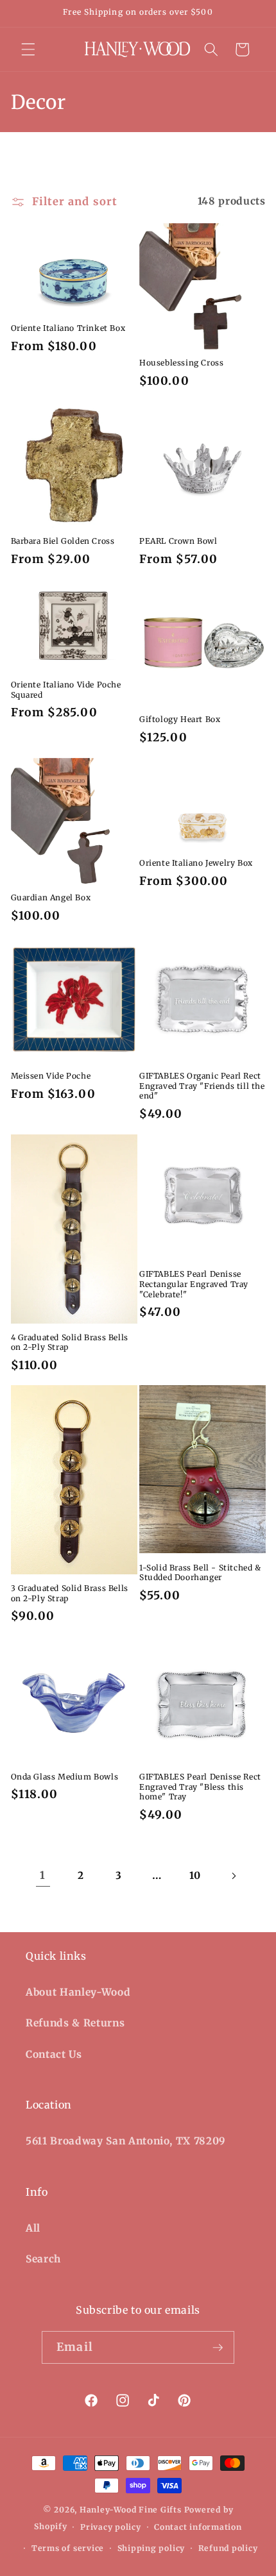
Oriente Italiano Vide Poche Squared (66, 690)
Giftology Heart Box (180, 719)
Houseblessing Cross (181, 363)
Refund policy (228, 2548)
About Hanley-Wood (78, 1992)
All (33, 2228)
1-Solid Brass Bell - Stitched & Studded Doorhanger (200, 1573)
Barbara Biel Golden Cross (63, 541)
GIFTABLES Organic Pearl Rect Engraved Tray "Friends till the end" (202, 1086)
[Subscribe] (218, 2348)
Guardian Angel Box (51, 897)
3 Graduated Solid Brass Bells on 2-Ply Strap (70, 1593)
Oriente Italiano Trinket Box (68, 328)
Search (43, 2259)
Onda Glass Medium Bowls (65, 1777)
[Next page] (233, 1876)
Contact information (198, 2527)
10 (195, 1875)
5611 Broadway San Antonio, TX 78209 (126, 2141)
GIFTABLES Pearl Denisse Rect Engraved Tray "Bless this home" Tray (200, 1787)
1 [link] (43, 1875)
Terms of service (68, 2548)
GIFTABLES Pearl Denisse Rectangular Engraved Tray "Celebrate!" (194, 1284)
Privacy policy (111, 2527)
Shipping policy (151, 2548)
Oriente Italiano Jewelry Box (196, 863)
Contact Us (54, 2054)
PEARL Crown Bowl (178, 541)
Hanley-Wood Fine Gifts (131, 2510)
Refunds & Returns (75, 2023)
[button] (28, 49)
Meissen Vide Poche (51, 1076)
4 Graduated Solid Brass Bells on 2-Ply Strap (70, 1343)
